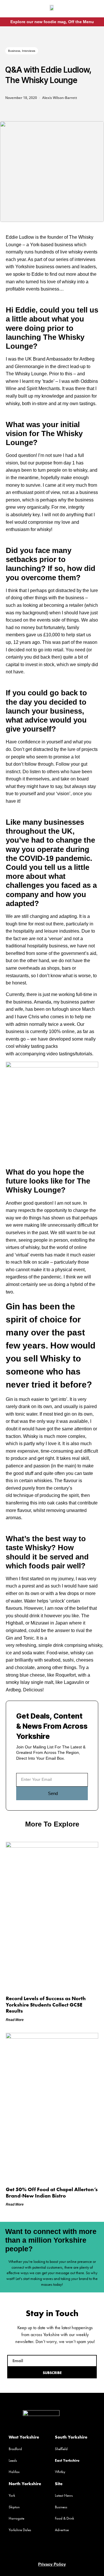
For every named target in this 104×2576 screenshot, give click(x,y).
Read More (15, 2020)
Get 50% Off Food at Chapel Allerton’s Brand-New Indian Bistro (52, 2192)
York (12, 2495)
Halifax (14, 2472)
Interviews (29, 51)
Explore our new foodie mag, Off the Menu (52, 22)
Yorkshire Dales (20, 2530)
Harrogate (16, 2518)
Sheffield (61, 2449)
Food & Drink (64, 2518)
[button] (10, 10)
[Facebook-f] (90, 10)
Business (14, 51)
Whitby (60, 2472)
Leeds (13, 2460)
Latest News (64, 2495)
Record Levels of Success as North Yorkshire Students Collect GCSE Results (46, 2004)
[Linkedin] (63, 2550)
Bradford (15, 2449)
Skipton (14, 2507)
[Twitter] (52, 2550)
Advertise (62, 2530)
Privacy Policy (52, 2564)
